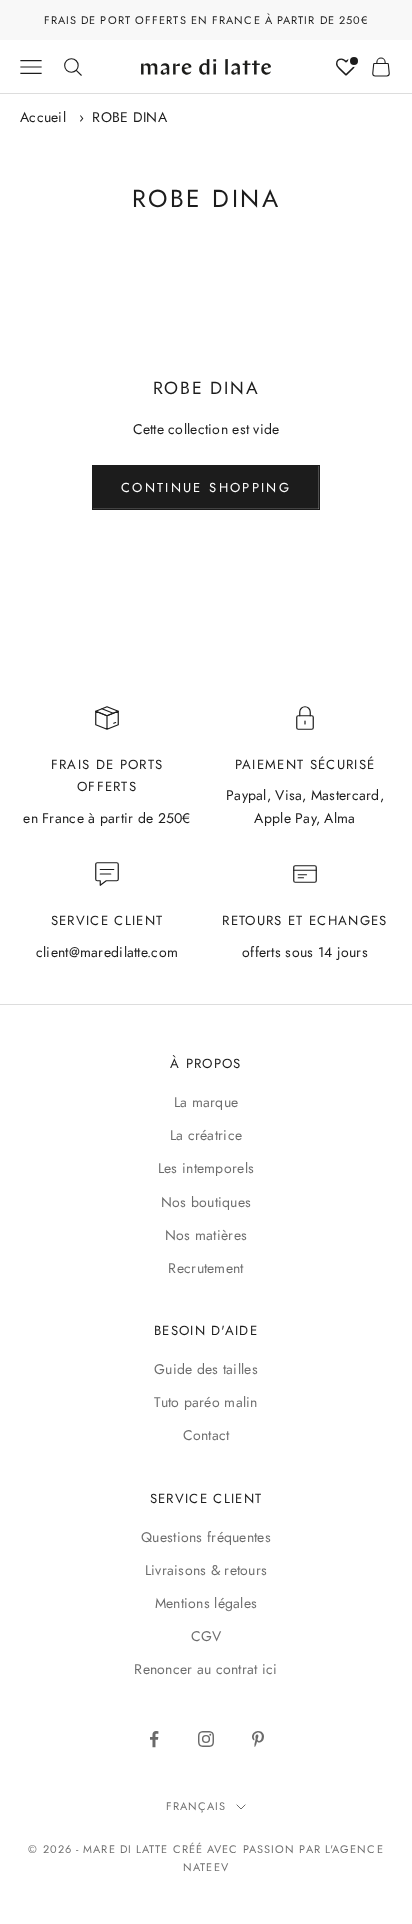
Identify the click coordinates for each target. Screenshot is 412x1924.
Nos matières (206, 1235)
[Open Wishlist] (346, 67)
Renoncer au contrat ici (205, 1669)
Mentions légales (206, 1603)
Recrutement (205, 1268)
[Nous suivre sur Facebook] (154, 1739)
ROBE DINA (129, 117)
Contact (206, 1435)
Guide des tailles (206, 1369)
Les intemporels (206, 1168)
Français (196, 1806)
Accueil (43, 117)
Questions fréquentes (206, 1537)
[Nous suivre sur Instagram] (206, 1739)
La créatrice (206, 1135)
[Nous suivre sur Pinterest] (258, 1739)
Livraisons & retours (206, 1570)
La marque (206, 1102)
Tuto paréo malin (205, 1402)
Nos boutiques (206, 1202)
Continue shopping (206, 487)
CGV (206, 1636)
